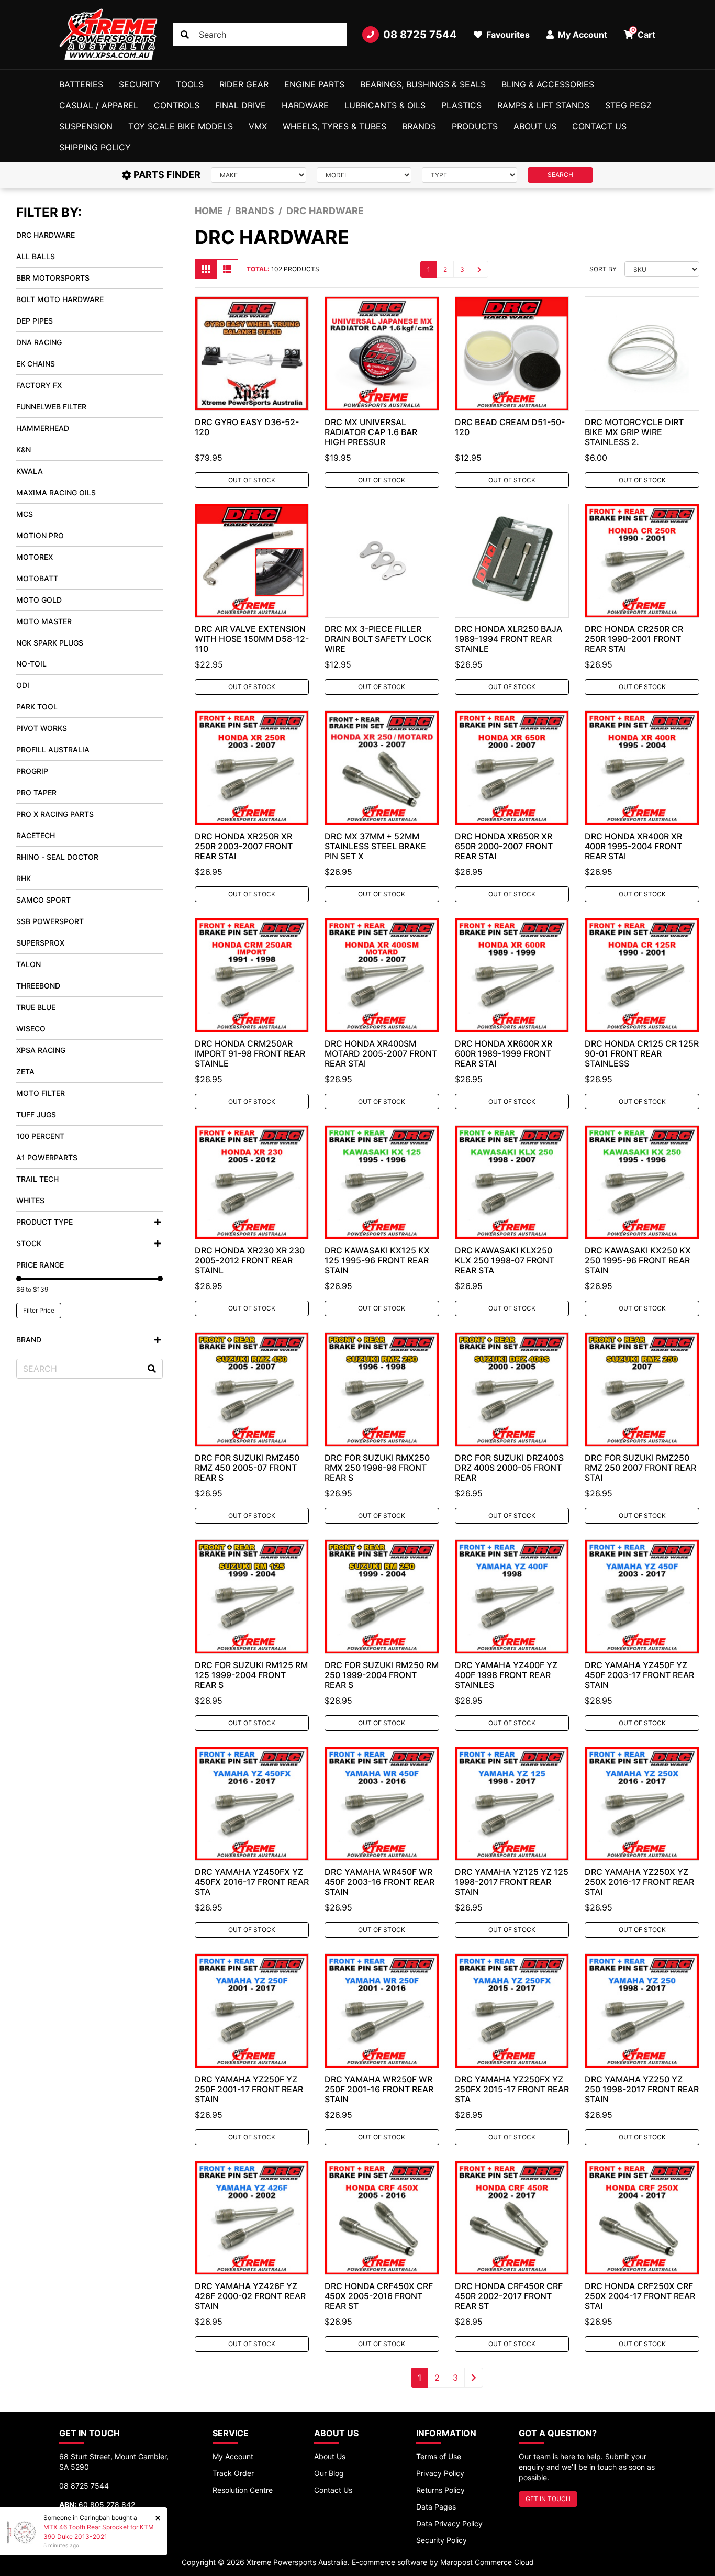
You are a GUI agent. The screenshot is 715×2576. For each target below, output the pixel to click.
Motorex (35, 557)
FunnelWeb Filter (51, 407)
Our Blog (329, 2473)
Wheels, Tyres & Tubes (334, 126)
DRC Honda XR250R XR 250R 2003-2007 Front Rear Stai (244, 846)
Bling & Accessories (548, 84)
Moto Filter (41, 1093)
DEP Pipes (35, 321)
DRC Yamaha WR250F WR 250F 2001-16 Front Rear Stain (379, 2089)
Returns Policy (440, 2490)
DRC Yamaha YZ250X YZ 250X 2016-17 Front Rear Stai (639, 1882)
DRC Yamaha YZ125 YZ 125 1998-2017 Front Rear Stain (512, 1882)
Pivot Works (42, 728)
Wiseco (31, 1029)
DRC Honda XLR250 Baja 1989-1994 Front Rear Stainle (509, 639)
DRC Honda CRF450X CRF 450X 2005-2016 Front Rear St (379, 2296)
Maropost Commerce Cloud (487, 2562)
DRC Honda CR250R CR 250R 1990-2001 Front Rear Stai (634, 639)
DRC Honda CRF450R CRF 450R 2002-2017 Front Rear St (509, 2296)
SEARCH (560, 175)
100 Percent (40, 1136)
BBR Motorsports (53, 278)
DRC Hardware (46, 235)
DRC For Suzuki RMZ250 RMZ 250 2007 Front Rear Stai (640, 1468)
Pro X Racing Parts (55, 814)
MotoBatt (37, 578)
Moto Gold (39, 600)
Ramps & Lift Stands (543, 105)
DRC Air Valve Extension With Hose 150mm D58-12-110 (252, 639)
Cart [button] (644, 33)
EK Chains (36, 364)
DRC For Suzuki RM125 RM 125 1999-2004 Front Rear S (251, 1675)
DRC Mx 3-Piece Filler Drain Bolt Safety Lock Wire (378, 639)
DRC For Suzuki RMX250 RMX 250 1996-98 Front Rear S (377, 1468)
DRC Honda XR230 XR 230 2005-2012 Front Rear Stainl (250, 1260)
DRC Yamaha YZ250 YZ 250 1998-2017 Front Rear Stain (642, 2089)
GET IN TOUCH (548, 2499)
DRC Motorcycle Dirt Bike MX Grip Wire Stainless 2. (634, 432)
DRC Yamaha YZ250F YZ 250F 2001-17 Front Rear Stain (249, 2089)
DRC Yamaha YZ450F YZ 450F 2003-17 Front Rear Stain (639, 1675)
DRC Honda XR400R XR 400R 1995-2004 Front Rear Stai (633, 846)
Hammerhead (43, 428)
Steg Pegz (628, 105)
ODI (23, 685)
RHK (24, 878)
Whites (30, 1200)
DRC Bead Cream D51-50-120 (510, 427)
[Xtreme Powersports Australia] (108, 35)
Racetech (36, 835)
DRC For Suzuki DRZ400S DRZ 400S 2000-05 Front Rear (509, 1468)
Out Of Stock (252, 480)
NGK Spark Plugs (50, 643)
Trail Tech (37, 1179)
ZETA (25, 1072)
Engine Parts (314, 84)
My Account (233, 2456)
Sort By (603, 269)
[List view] (227, 269)
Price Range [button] (40, 1265)
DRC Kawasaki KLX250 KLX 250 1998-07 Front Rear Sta (505, 1260)
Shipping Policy (95, 147)
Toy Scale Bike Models (181, 126)
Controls (177, 105)
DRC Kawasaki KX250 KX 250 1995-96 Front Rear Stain (638, 1260)
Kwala (30, 471)
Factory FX (39, 385)
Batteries (81, 84)
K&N (24, 449)
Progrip (32, 771)
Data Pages (436, 2507)
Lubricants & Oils (385, 105)
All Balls (36, 256)
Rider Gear (244, 84)
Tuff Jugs (36, 1114)
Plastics (461, 105)
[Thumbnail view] (206, 269)
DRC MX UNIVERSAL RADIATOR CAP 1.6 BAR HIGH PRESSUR (371, 432)
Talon (29, 964)
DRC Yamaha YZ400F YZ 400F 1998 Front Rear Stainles (506, 1675)
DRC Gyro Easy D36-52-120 (247, 427)
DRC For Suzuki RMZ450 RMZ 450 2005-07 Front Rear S (247, 1468)
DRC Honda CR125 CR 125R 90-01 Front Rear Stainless (642, 1053)
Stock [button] (29, 1243)
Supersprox (40, 943)
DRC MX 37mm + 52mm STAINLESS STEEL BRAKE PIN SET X (375, 846)
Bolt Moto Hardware (60, 299)
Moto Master (44, 621)
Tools (190, 84)
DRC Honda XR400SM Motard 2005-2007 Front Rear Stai (381, 1053)
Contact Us (599, 126)
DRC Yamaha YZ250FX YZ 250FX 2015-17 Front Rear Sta (512, 2089)
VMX (258, 126)
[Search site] (185, 35)
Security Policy (442, 2540)
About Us (535, 126)
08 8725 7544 (420, 35)
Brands (419, 126)
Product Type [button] (44, 1222)
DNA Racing (39, 342)
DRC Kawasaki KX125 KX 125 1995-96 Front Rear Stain (377, 1260)
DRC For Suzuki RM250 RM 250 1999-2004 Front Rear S (382, 1675)
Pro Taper (36, 792)
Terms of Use (439, 2456)
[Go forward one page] (479, 269)
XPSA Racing (41, 1050)
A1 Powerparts (47, 1157)
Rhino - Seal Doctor (57, 857)
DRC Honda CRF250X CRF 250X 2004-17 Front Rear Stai (640, 2296)
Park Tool (37, 707)
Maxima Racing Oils (56, 492)
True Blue (36, 1007)
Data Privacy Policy (449, 2523)
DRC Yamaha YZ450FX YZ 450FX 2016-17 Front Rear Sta (252, 1882)
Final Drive (241, 105)
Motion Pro (40, 535)
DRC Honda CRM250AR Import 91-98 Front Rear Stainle (250, 1053)
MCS (25, 514)
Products (475, 126)
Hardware (305, 105)
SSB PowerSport (50, 921)
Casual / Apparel (99, 105)
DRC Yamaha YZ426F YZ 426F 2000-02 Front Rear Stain (250, 2296)
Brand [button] (29, 1340)
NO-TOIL (31, 664)
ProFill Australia (53, 750)
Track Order (233, 2473)
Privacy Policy (440, 2473)
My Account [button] (582, 35)
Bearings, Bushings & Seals (423, 84)
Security (139, 84)
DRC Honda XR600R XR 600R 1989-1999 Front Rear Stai (504, 1053)
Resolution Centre (243, 2490)
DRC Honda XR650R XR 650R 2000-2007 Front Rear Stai (504, 846)
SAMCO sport (43, 900)
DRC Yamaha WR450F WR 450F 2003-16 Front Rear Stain (379, 1882)
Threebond (38, 986)
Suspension (86, 126)
